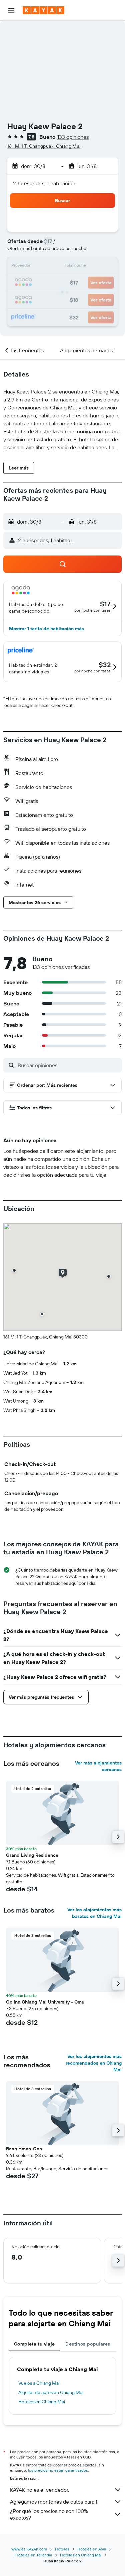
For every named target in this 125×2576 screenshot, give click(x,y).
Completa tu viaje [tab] (34, 2344)
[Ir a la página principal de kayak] (43, 10)
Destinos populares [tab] (88, 2344)
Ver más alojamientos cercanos (98, 1766)
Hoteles (62, 2549)
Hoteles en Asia (92, 2549)
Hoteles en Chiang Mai (42, 2402)
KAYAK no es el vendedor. (39, 2490)
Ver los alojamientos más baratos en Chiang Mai (94, 1913)
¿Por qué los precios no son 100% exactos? (49, 2514)
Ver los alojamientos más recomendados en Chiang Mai (94, 2063)
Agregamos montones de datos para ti (54, 2502)
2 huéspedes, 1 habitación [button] (44, 183)
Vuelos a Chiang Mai (39, 2383)
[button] (11, 10)
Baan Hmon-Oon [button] (24, 2149)
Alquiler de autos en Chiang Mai (51, 2392)
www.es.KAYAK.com (29, 2549)
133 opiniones (73, 137)
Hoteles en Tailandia (34, 2555)
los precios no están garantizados (58, 2470)
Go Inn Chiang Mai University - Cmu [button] (45, 2002)
